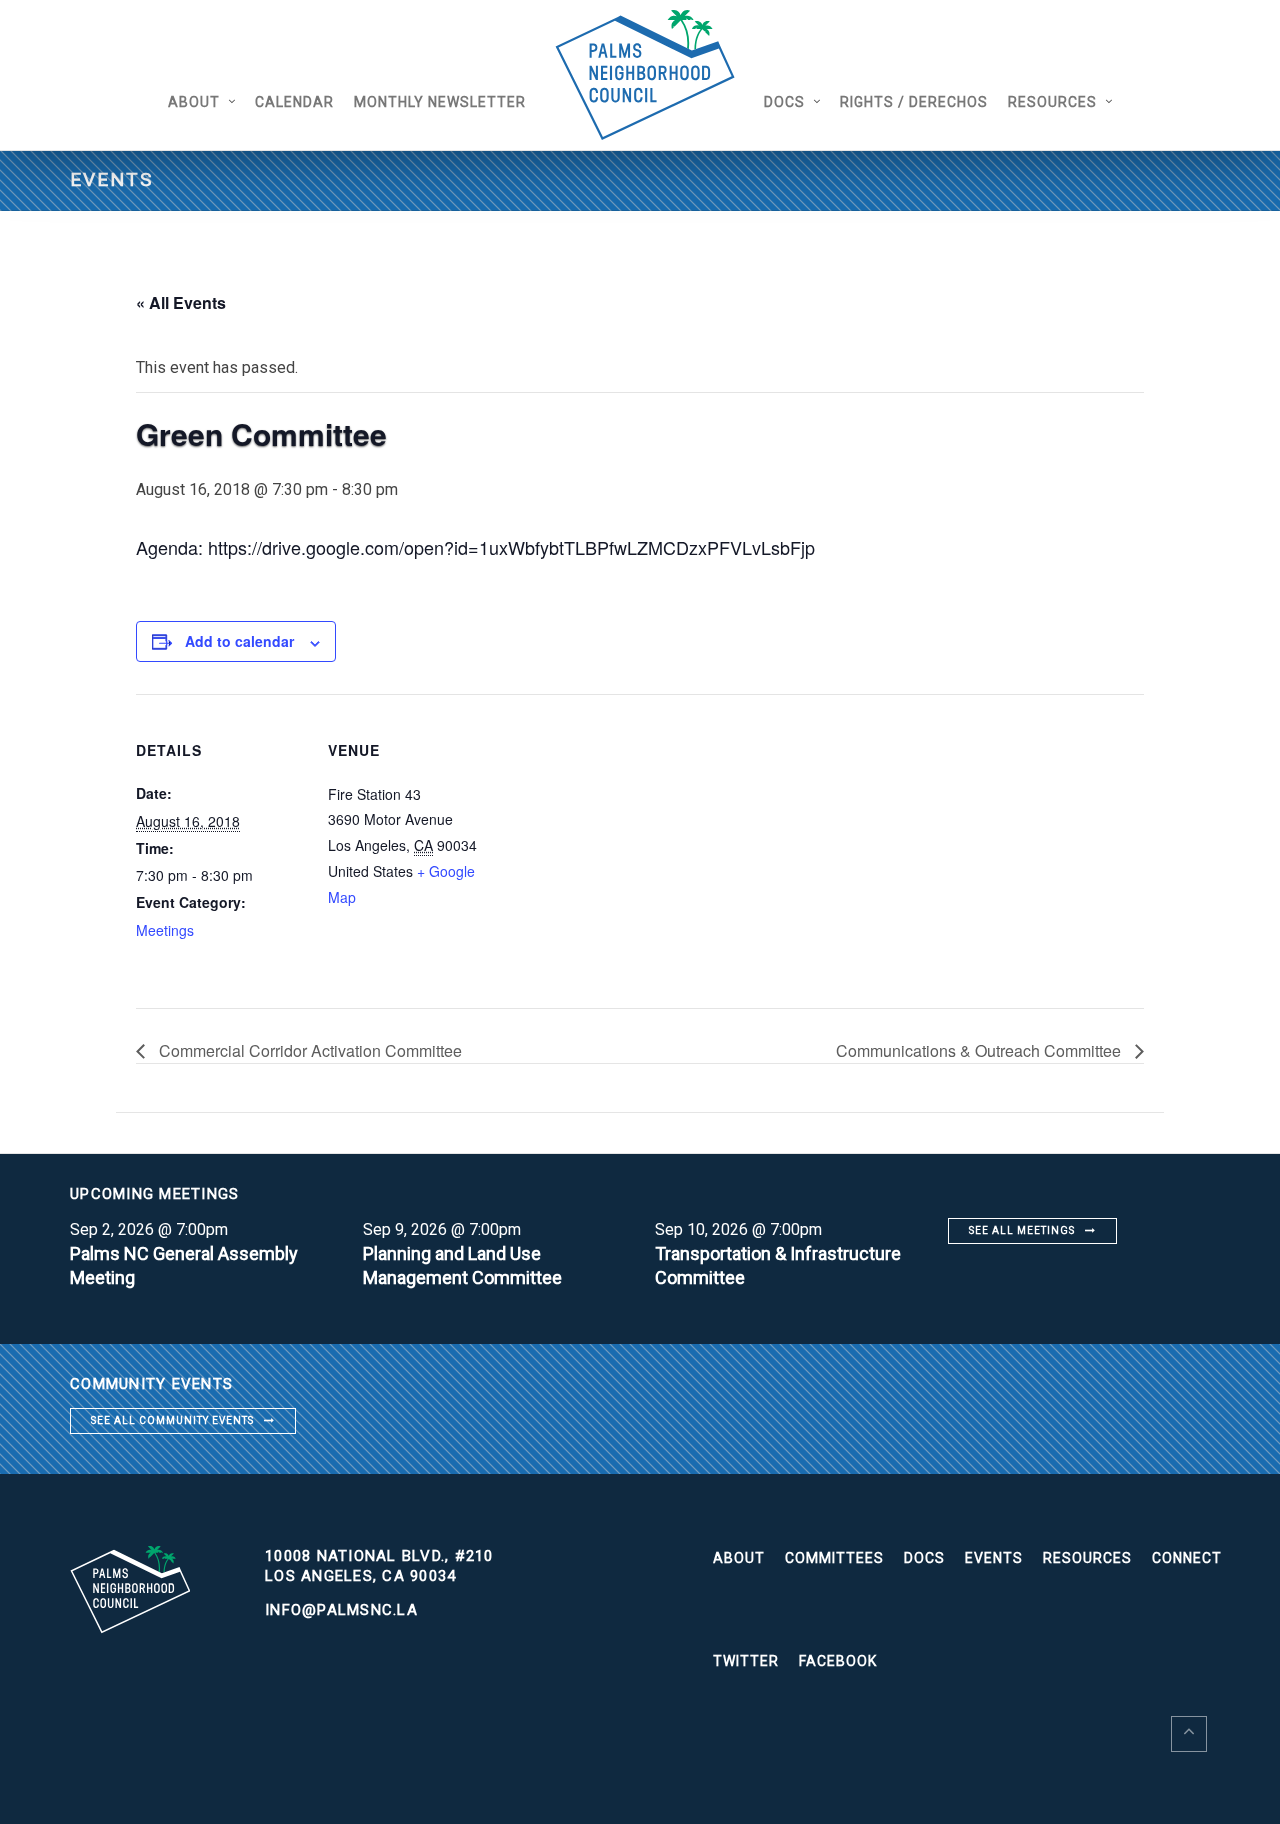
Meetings (165, 930)
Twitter (746, 1661)
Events (994, 1558)
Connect (1187, 1558)
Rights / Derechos (914, 102)
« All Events (181, 302)
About (194, 102)
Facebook (838, 1661)
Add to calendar (239, 641)
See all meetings (1022, 1230)
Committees (834, 1558)
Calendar (294, 102)
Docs (784, 102)
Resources (1052, 102)
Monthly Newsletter (440, 102)
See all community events (172, 1420)
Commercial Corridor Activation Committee (308, 1050)
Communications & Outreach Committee (980, 1050)
